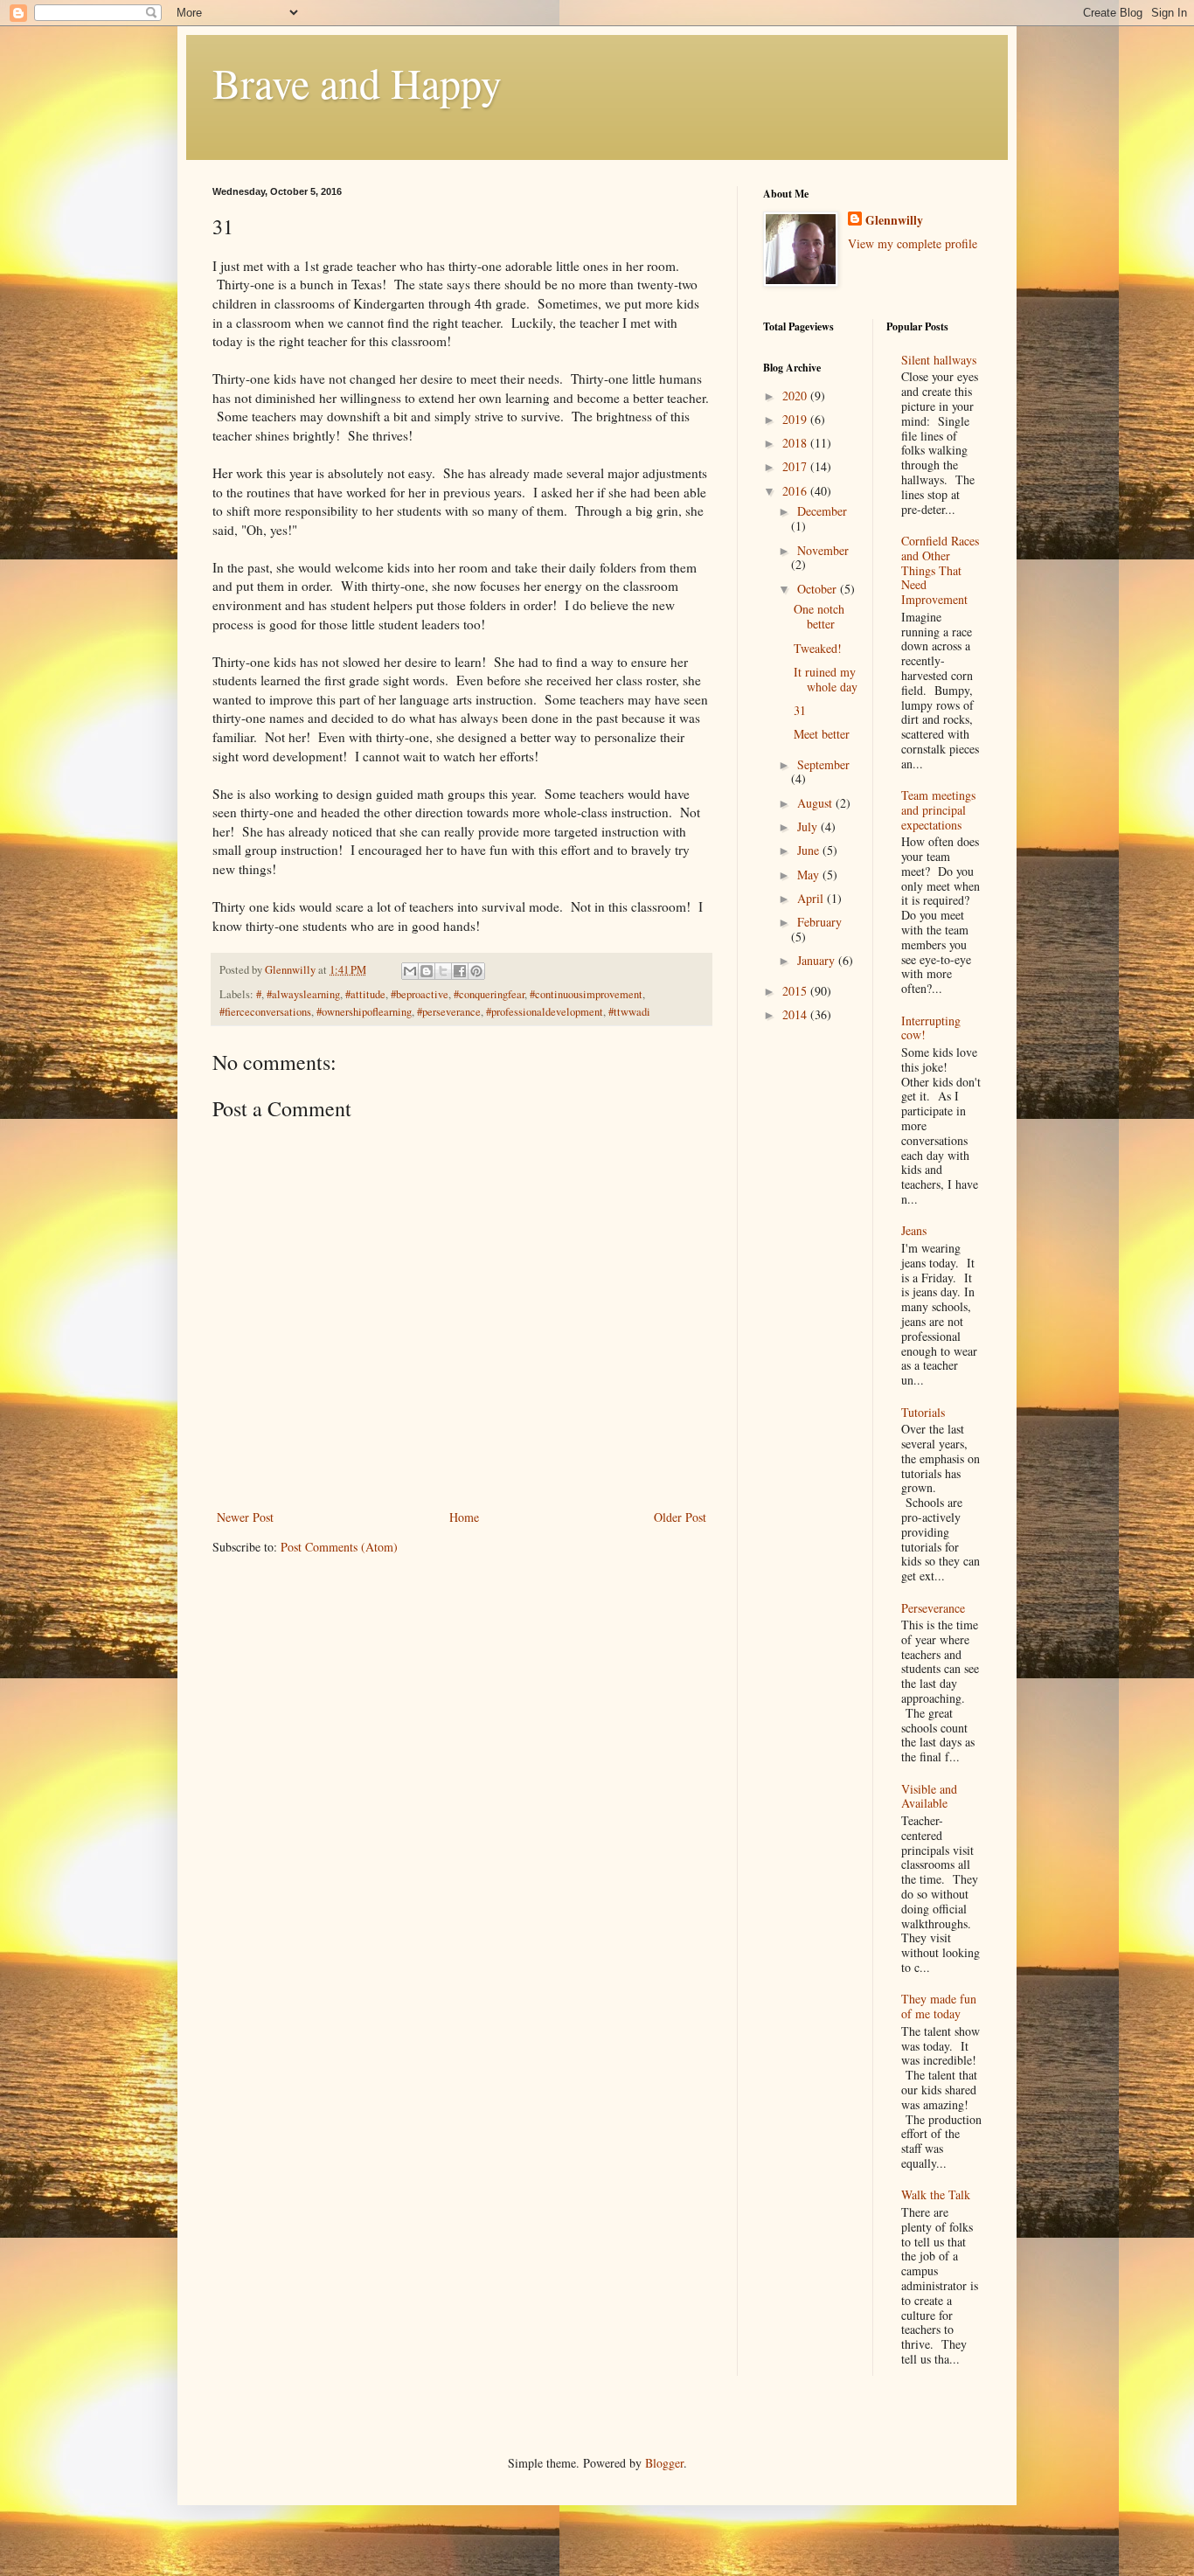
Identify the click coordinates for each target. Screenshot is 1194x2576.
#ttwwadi (629, 1012)
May (810, 875)
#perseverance (449, 1012)
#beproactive (420, 994)
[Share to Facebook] (460, 971)
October (819, 589)
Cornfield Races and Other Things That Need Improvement (940, 570)
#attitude (365, 994)
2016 (796, 491)
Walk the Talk (936, 2194)
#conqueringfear (489, 994)
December (822, 511)
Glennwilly (894, 220)
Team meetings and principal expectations (938, 810)
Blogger (664, 2463)
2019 (796, 419)
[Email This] (410, 971)
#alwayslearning (303, 994)
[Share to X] (443, 971)
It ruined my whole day (826, 679)
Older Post (680, 1517)
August (816, 803)
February (819, 922)
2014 (796, 1014)
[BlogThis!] (427, 971)
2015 (796, 991)
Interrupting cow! (931, 1028)
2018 (796, 443)
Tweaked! (818, 648)
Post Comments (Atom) (339, 1547)
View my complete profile (913, 243)
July (809, 826)
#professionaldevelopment (545, 1012)
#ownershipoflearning (364, 1012)
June (810, 850)
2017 (796, 466)
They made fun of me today (939, 2006)
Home (464, 1517)
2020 (796, 396)
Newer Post (245, 1517)
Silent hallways (939, 360)
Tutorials (923, 1412)
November (823, 550)
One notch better (819, 616)
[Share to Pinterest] (476, 971)
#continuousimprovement (586, 994)
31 (800, 710)
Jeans (914, 1230)
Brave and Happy (357, 82)
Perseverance (933, 1608)
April (812, 898)
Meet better (822, 734)
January (818, 960)
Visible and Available (929, 1796)
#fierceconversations (265, 1012)
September (823, 764)
